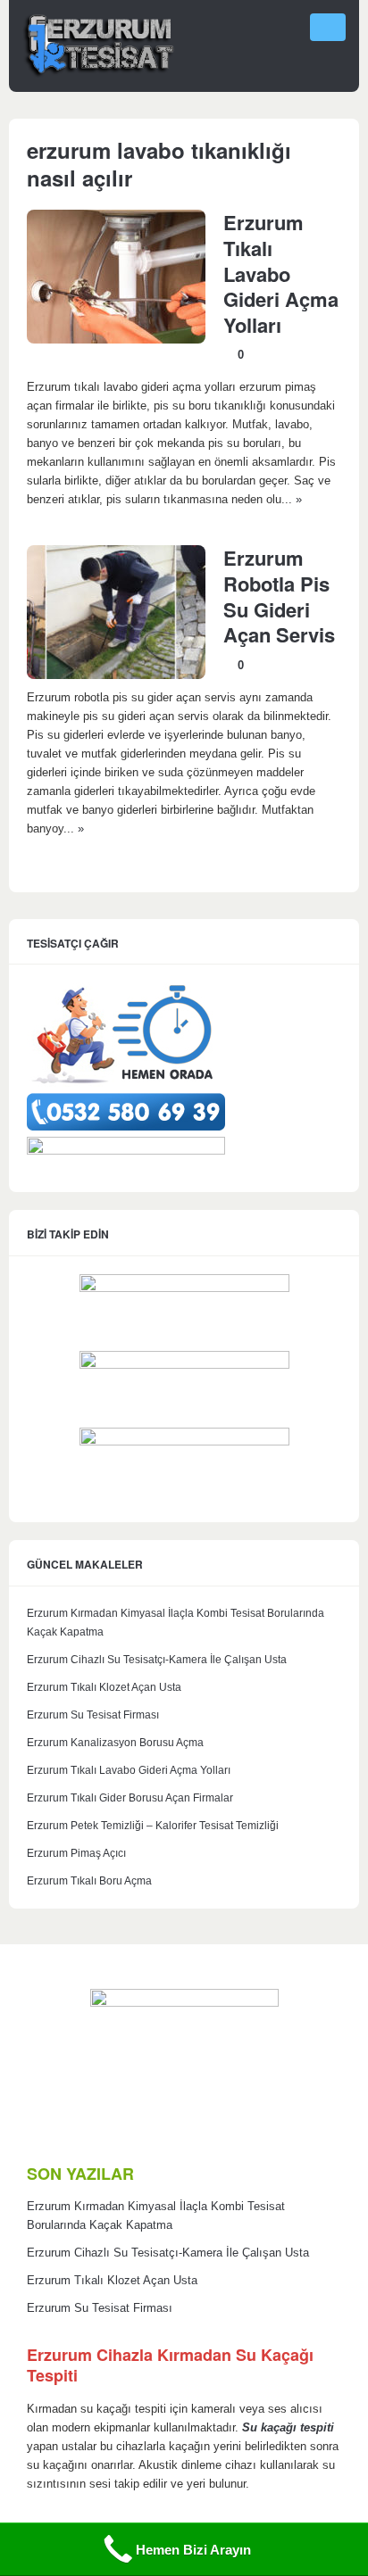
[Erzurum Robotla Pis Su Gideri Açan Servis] (116, 675)
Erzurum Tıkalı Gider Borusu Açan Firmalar (130, 1798)
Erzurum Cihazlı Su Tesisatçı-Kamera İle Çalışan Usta (157, 1660)
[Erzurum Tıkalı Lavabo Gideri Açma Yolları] (116, 340)
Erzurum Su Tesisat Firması (93, 1715)
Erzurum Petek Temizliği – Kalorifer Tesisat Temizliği (153, 1826)
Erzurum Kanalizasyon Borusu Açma (115, 1743)
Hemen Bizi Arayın (193, 2550)
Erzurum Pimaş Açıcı (76, 1853)
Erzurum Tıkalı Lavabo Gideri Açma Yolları (281, 273)
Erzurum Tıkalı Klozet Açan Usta (104, 1687)
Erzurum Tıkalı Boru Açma (89, 1881)
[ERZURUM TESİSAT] (98, 75)
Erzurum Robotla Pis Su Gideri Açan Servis (279, 596)
